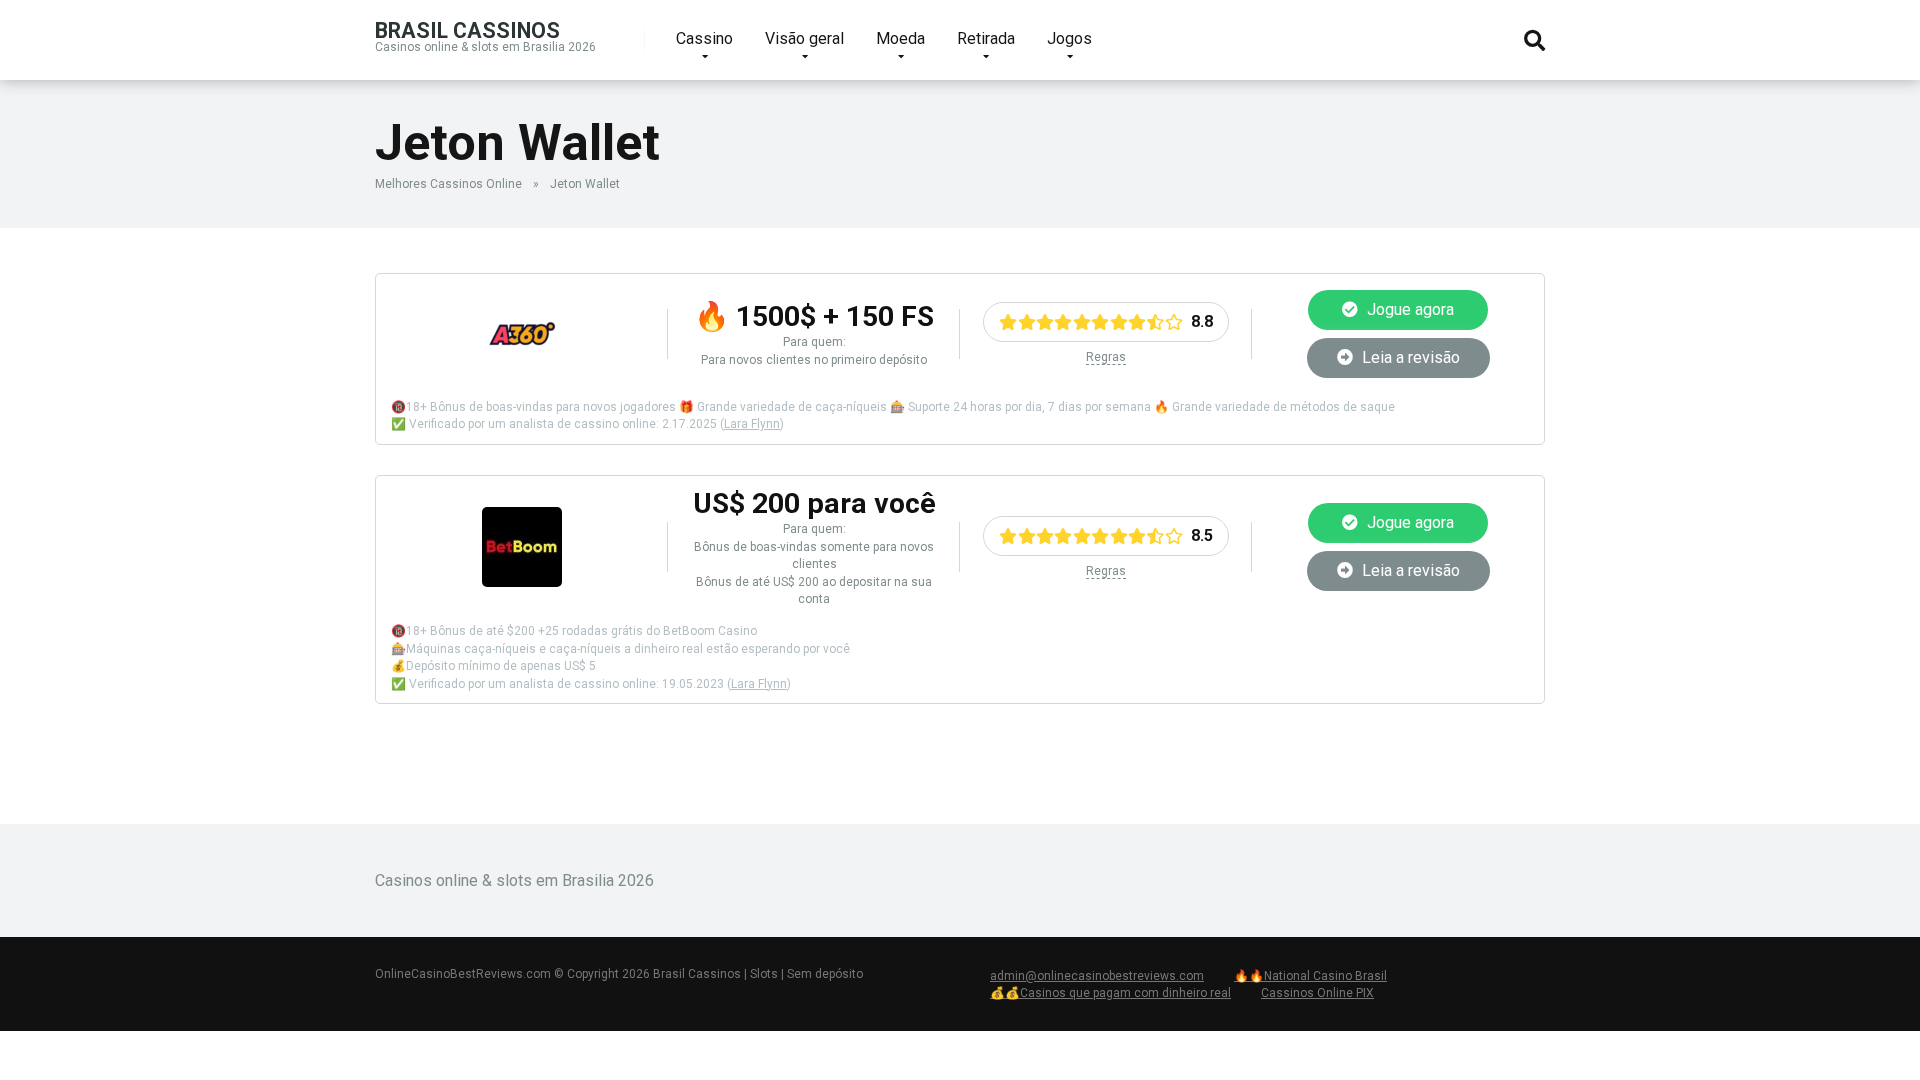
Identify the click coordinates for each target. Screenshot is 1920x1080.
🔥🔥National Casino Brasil (1310, 976)
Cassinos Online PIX (1317, 993)
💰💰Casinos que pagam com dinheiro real (1110, 993)
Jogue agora (1408, 309)
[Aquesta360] (522, 368)
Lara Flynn (752, 424)
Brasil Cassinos (467, 29)
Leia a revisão (1409, 357)
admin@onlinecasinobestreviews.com (1097, 976)
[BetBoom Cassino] (522, 581)
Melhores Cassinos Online (448, 184)
